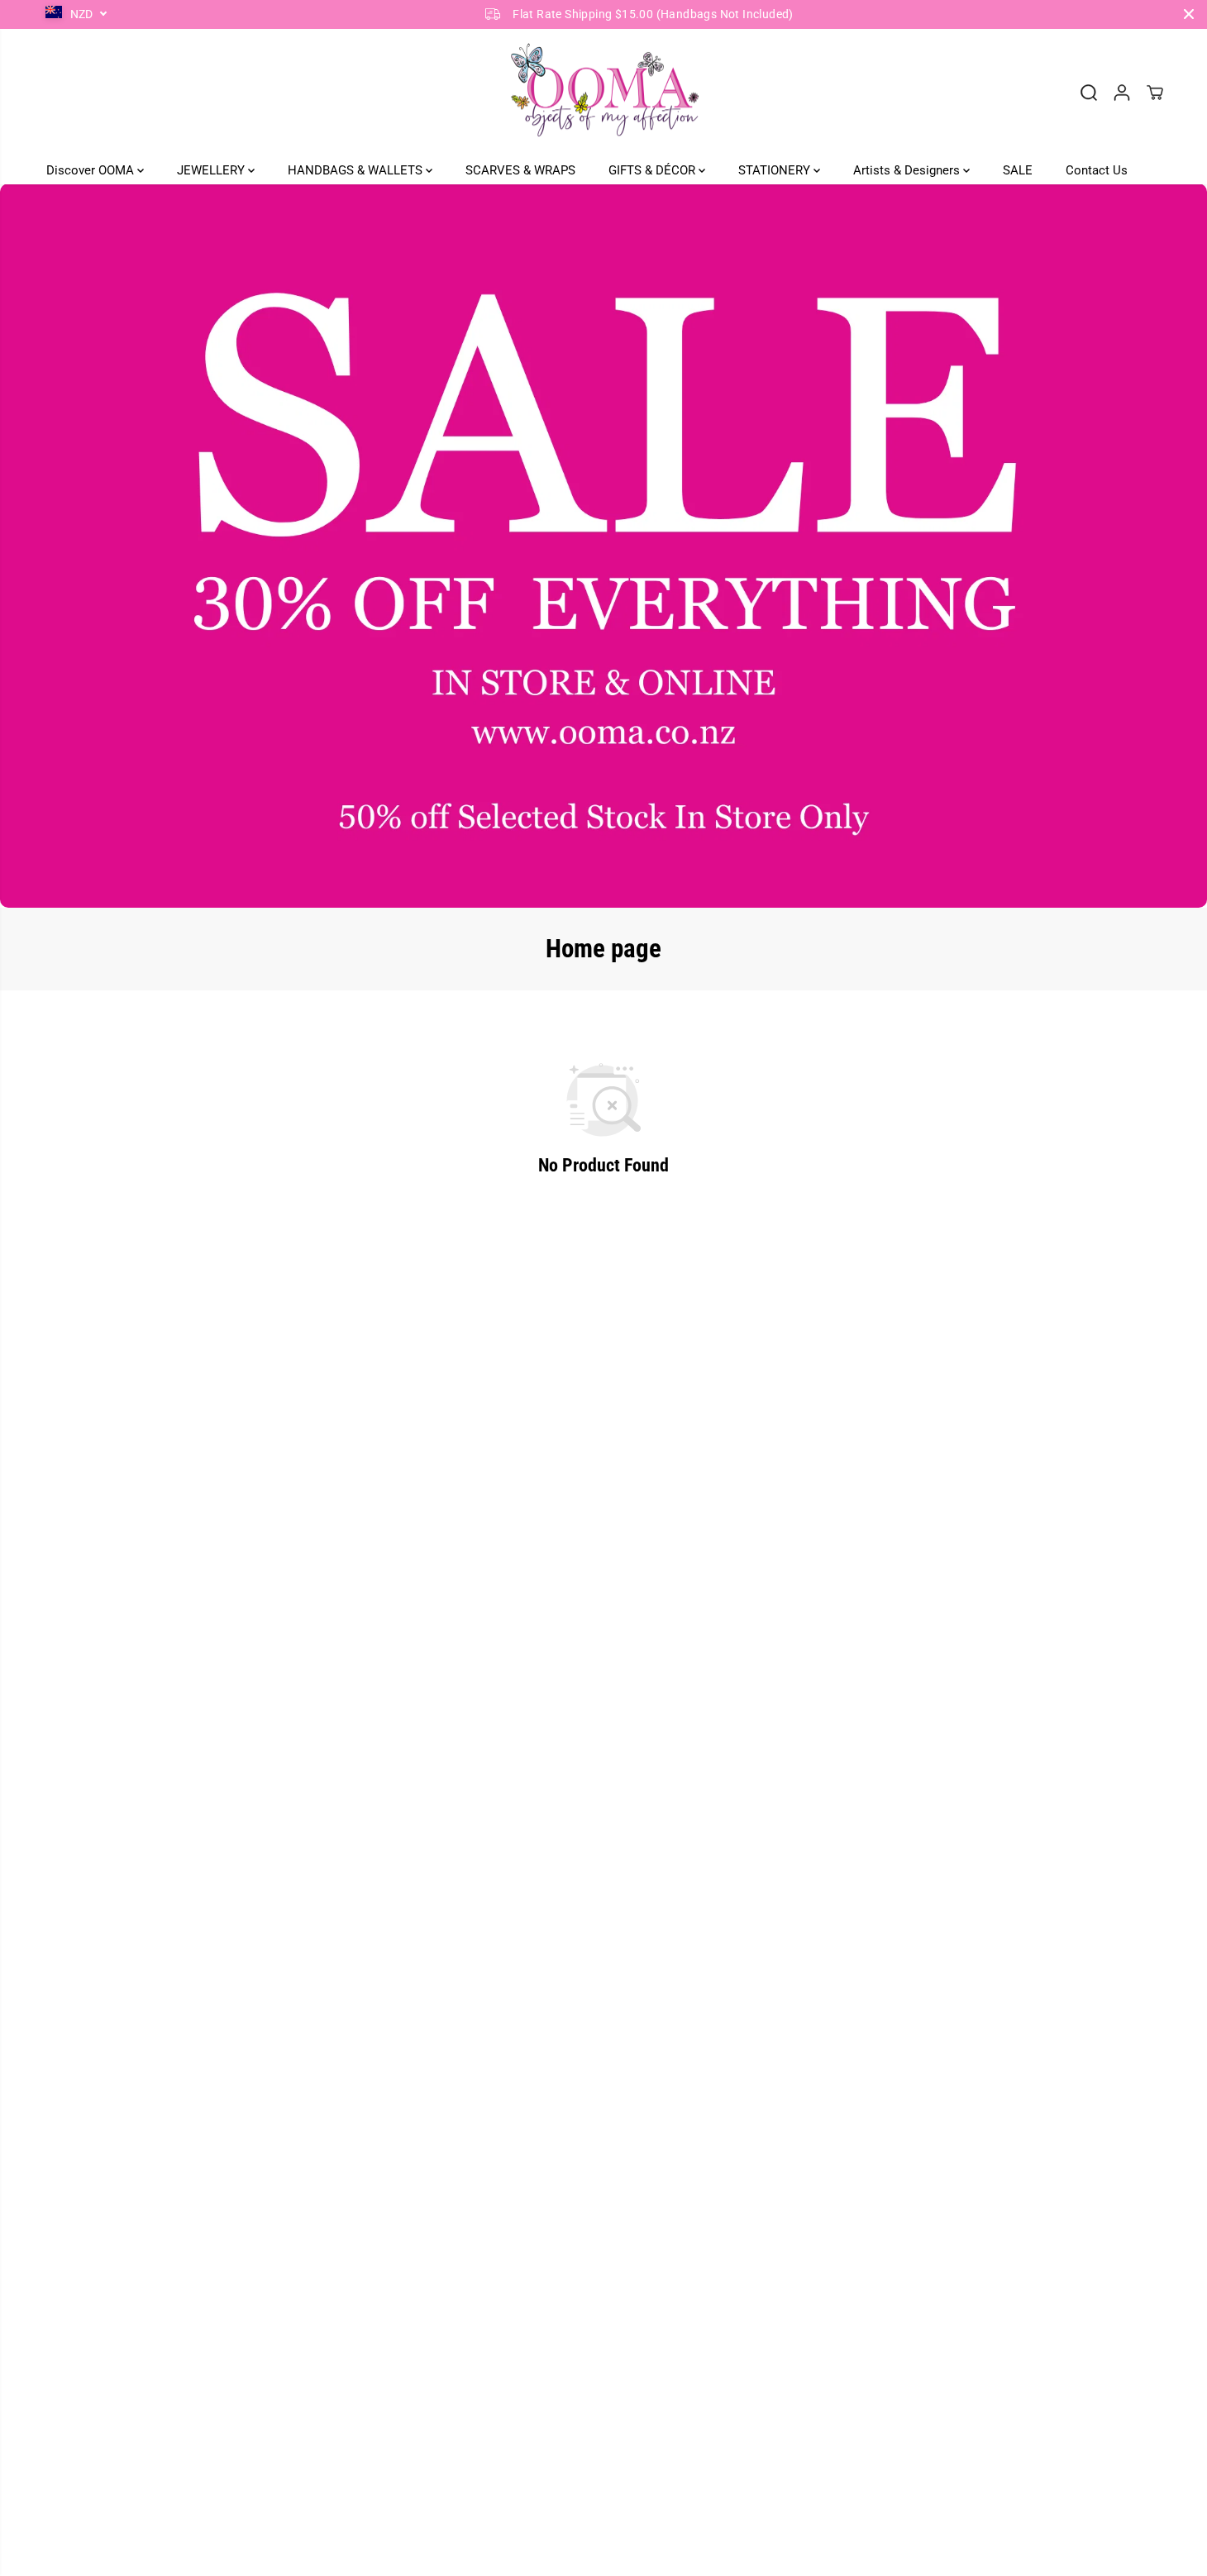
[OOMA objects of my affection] (603, 93)
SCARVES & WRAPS (520, 169)
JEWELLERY (212, 169)
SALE (1018, 169)
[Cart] (1155, 93)
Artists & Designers (908, 169)
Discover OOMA (92, 169)
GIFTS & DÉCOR (654, 169)
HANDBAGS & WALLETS (357, 169)
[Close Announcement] (1189, 14)
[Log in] (1122, 93)
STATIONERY (776, 169)
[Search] (1089, 93)
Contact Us (1097, 169)
